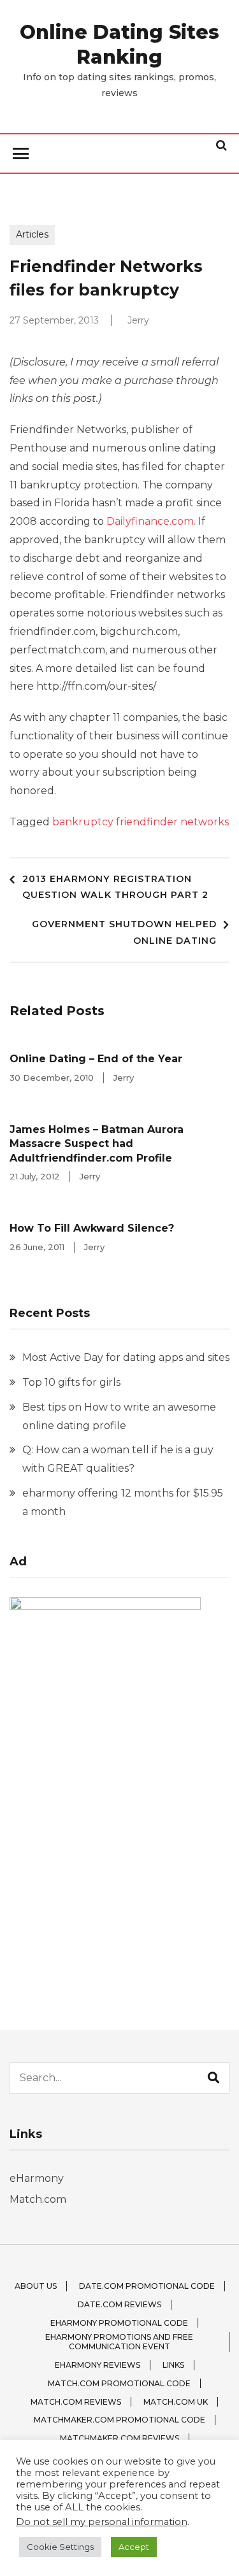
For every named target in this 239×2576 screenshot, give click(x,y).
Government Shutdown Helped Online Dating (124, 932)
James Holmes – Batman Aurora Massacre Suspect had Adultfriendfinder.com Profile (97, 1144)
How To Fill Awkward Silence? (92, 1228)
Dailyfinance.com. (151, 521)
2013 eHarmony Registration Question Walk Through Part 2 (115, 887)
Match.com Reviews (76, 2402)
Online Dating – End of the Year (96, 1059)
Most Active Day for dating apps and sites (126, 1357)
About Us (36, 2286)
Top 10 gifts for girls (71, 1382)
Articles (32, 234)
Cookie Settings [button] (60, 2547)
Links (173, 2365)
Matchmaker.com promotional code (119, 2420)
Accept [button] (134, 2547)
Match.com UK (176, 2402)
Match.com (38, 2199)
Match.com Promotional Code (119, 2383)
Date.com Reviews (119, 2304)
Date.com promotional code (147, 2286)
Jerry (138, 320)
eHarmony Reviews (98, 2365)
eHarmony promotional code (119, 2323)
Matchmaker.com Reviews (119, 2438)
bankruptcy (83, 822)
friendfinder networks (172, 822)
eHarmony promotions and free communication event (119, 2342)
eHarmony (37, 2178)
